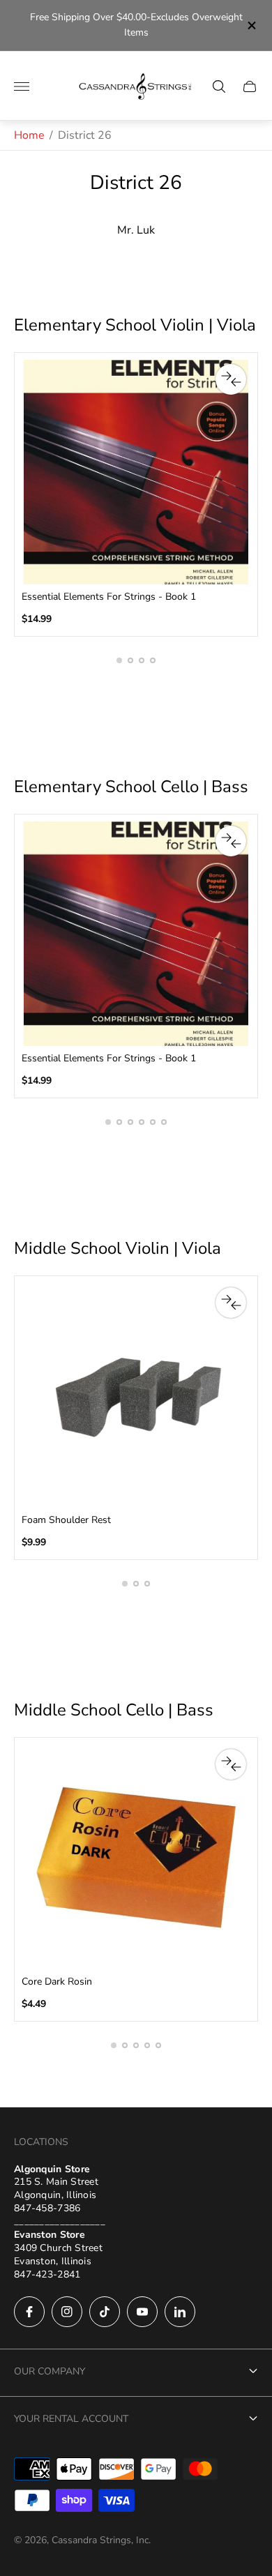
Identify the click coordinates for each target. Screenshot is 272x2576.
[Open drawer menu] (22, 86)
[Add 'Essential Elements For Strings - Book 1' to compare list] (231, 379)
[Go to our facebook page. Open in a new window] (29, 2312)
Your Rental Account (71, 2419)
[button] (119, 660)
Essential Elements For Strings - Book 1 (109, 597)
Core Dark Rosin (57, 1982)
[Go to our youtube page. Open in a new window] (142, 2312)
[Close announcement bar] (251, 25)
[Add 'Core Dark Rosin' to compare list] (231, 1764)
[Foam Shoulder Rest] (136, 1395)
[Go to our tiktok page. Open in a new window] (105, 2312)
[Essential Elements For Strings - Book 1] (136, 472)
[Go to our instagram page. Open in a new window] (67, 2312)
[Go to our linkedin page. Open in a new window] (180, 2312)
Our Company (50, 2371)
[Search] (219, 86)
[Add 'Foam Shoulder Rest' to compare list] (231, 1303)
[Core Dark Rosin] (136, 1857)
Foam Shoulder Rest (66, 1520)
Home (29, 135)
